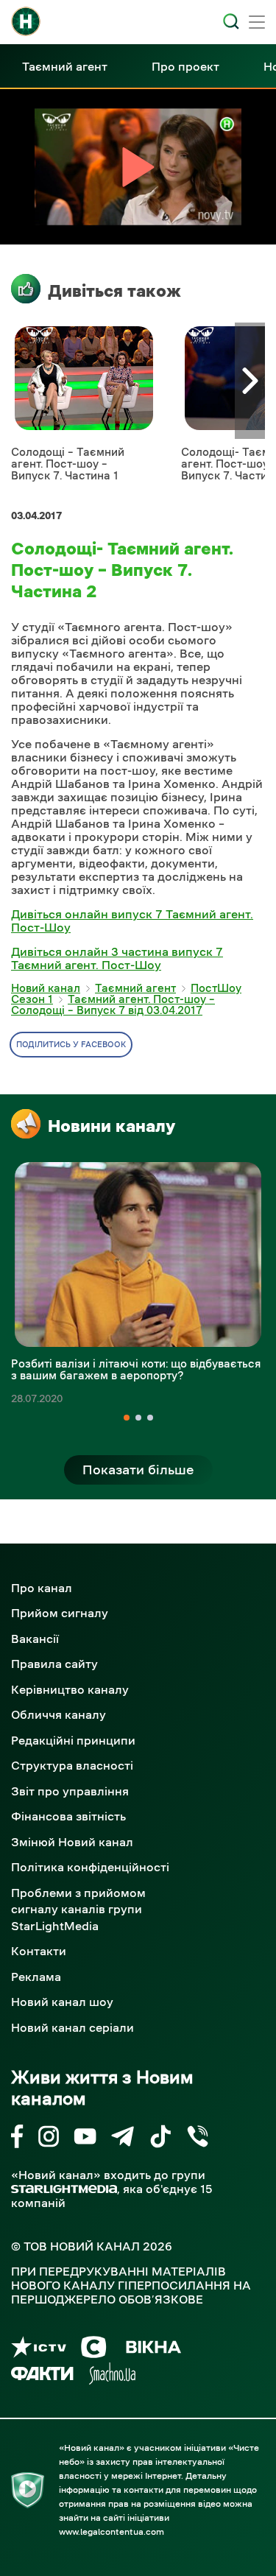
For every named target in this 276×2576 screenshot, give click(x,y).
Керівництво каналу (70, 1689)
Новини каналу (112, 1126)
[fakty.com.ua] (42, 2376)
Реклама (36, 1977)
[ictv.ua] (39, 2350)
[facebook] (17, 2139)
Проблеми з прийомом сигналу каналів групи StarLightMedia (78, 1909)
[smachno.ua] (112, 2376)
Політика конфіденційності (90, 1867)
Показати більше (138, 1470)
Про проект (185, 66)
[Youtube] (85, 2139)
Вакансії (35, 1639)
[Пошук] (231, 21)
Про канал (42, 1588)
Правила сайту (54, 1664)
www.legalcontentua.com (112, 2532)
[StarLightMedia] (64, 2189)
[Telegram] (123, 2139)
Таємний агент (65, 66)
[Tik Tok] (160, 2139)
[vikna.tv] (153, 2350)
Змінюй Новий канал (72, 1842)
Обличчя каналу (59, 1714)
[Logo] (26, 21)
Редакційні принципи (73, 1740)
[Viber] (198, 2139)
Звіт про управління (70, 1791)
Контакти (39, 1951)
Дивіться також (114, 291)
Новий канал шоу (62, 2002)
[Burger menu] (257, 24)
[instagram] (49, 2139)
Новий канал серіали (72, 2027)
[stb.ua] (94, 2350)
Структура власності (72, 1765)
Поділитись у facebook (71, 1045)
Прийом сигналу (60, 1613)
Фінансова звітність (68, 1816)
